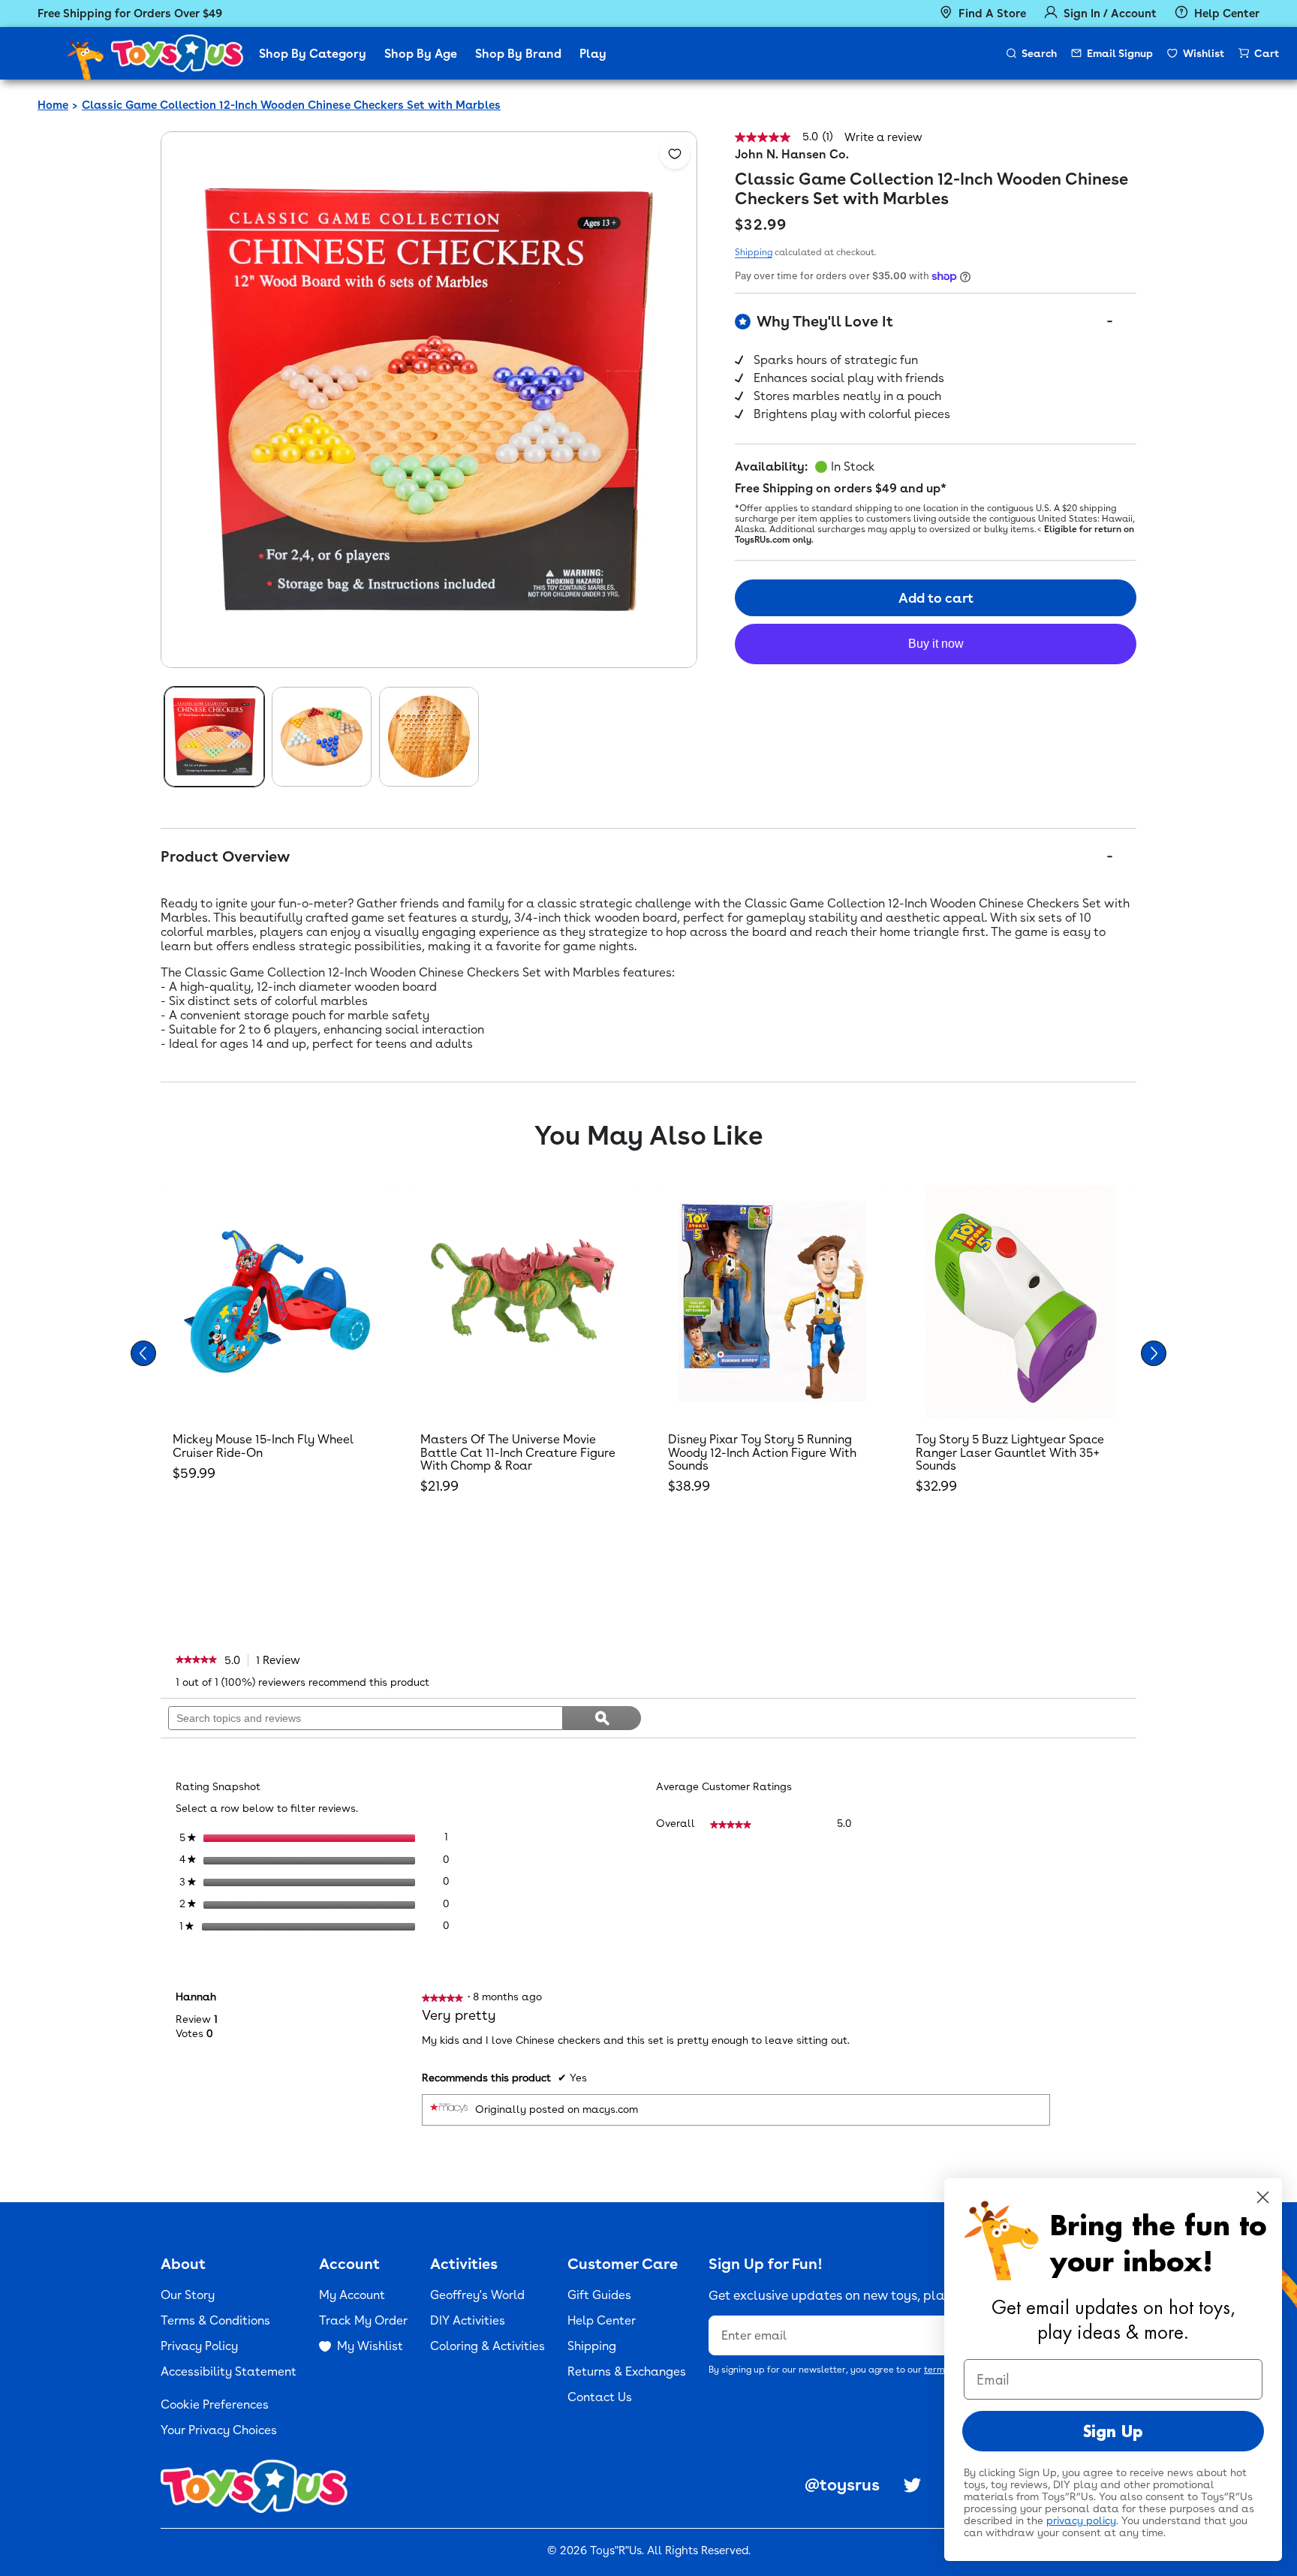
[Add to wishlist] (675, 154)
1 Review (282, 1660)
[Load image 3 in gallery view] (429, 737)
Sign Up (1113, 2431)
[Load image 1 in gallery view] (214, 737)
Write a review (883, 138)
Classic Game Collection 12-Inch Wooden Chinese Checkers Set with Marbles (291, 105)
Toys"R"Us (616, 2550)
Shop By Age (421, 54)
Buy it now (936, 644)
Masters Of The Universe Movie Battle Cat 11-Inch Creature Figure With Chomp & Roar (518, 1452)
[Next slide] (1154, 1353)
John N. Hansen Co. (792, 154)
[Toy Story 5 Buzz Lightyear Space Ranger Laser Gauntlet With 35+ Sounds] (1020, 1302)
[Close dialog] (1263, 2197)
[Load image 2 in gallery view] (322, 737)
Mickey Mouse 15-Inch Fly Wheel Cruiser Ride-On (263, 1446)
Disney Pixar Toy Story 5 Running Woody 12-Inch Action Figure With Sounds (762, 1452)
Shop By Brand (518, 54)
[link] (196, 1660)
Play (593, 54)
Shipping (754, 252)
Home (53, 105)
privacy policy (1081, 2520)
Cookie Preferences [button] (215, 2404)
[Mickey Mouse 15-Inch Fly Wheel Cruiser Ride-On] (277, 1302)
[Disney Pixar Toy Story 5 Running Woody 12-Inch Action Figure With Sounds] (772, 1302)
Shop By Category (313, 54)
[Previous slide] (143, 1353)
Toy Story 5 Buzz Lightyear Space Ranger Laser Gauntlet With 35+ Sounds (1010, 1452)
